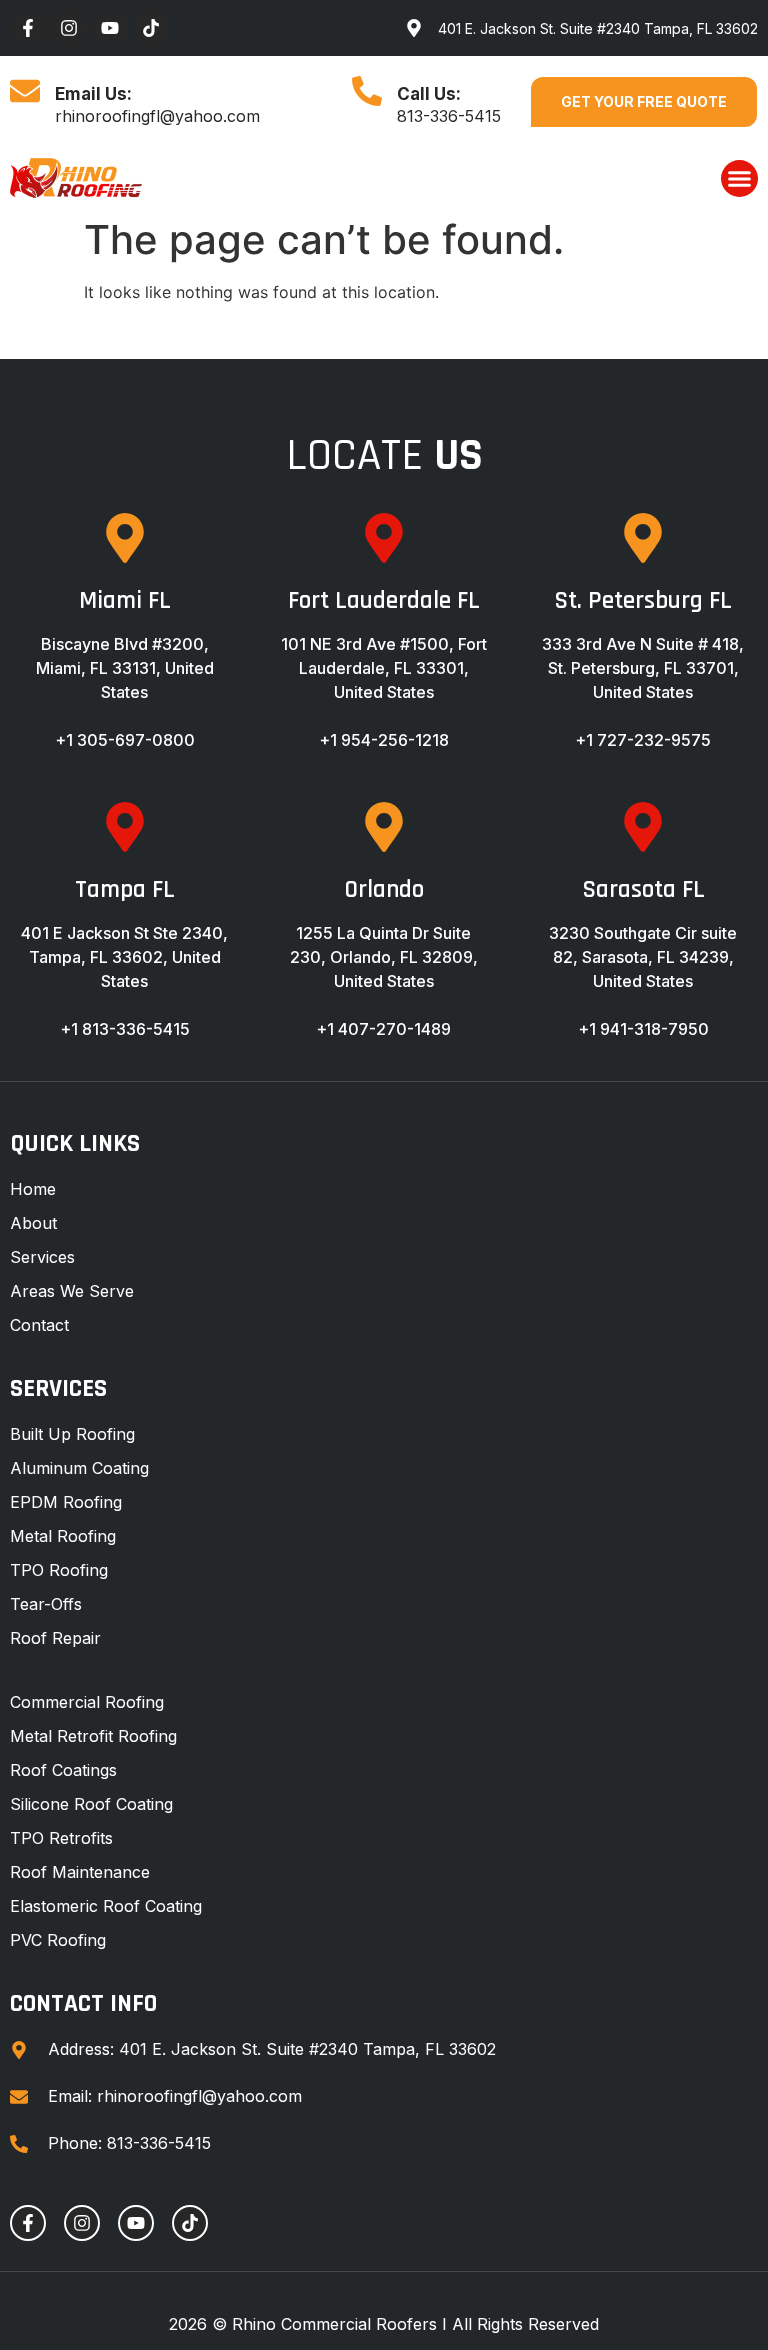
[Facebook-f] (28, 28)
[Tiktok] (151, 28)
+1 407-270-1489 (383, 1029)
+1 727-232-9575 (643, 740)
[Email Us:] (25, 91)
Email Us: (93, 94)
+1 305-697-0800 (125, 740)
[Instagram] (69, 28)
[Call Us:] (367, 91)
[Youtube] (110, 28)
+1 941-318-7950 (643, 1029)
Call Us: (429, 94)
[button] (740, 179)
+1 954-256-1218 (384, 740)
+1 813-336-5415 (125, 1029)
